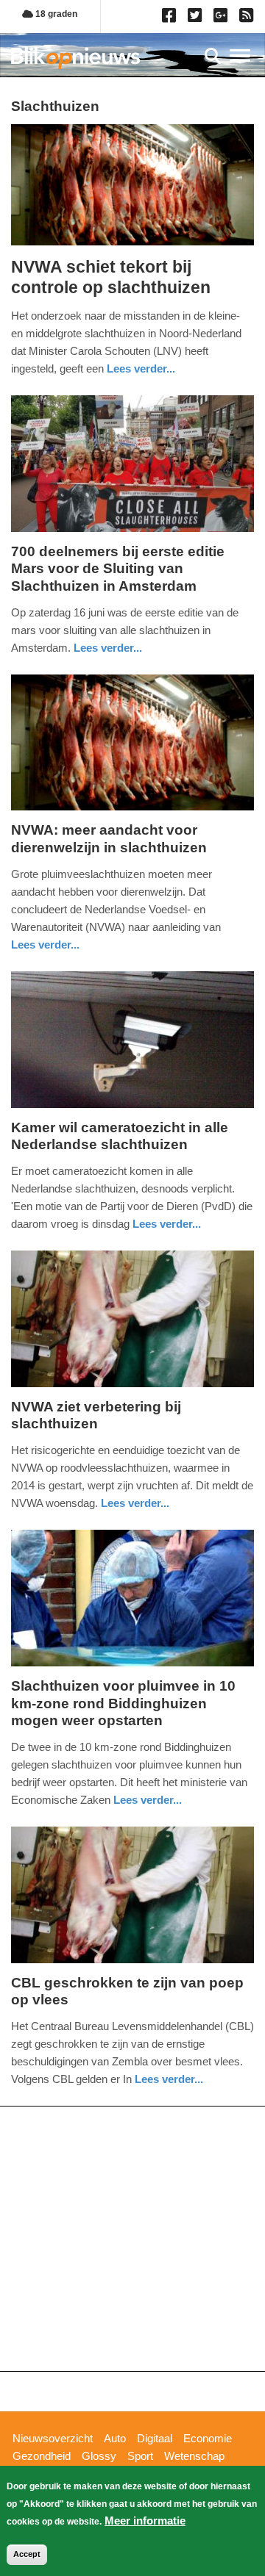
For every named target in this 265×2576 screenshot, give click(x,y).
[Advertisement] (132, 2239)
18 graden (55, 14)
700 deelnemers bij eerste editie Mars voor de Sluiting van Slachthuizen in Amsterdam (118, 569)
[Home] (75, 58)
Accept (27, 2554)
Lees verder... (141, 368)
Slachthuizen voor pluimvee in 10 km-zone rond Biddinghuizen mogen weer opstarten (123, 1703)
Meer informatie (145, 2521)
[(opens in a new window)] (171, 18)
